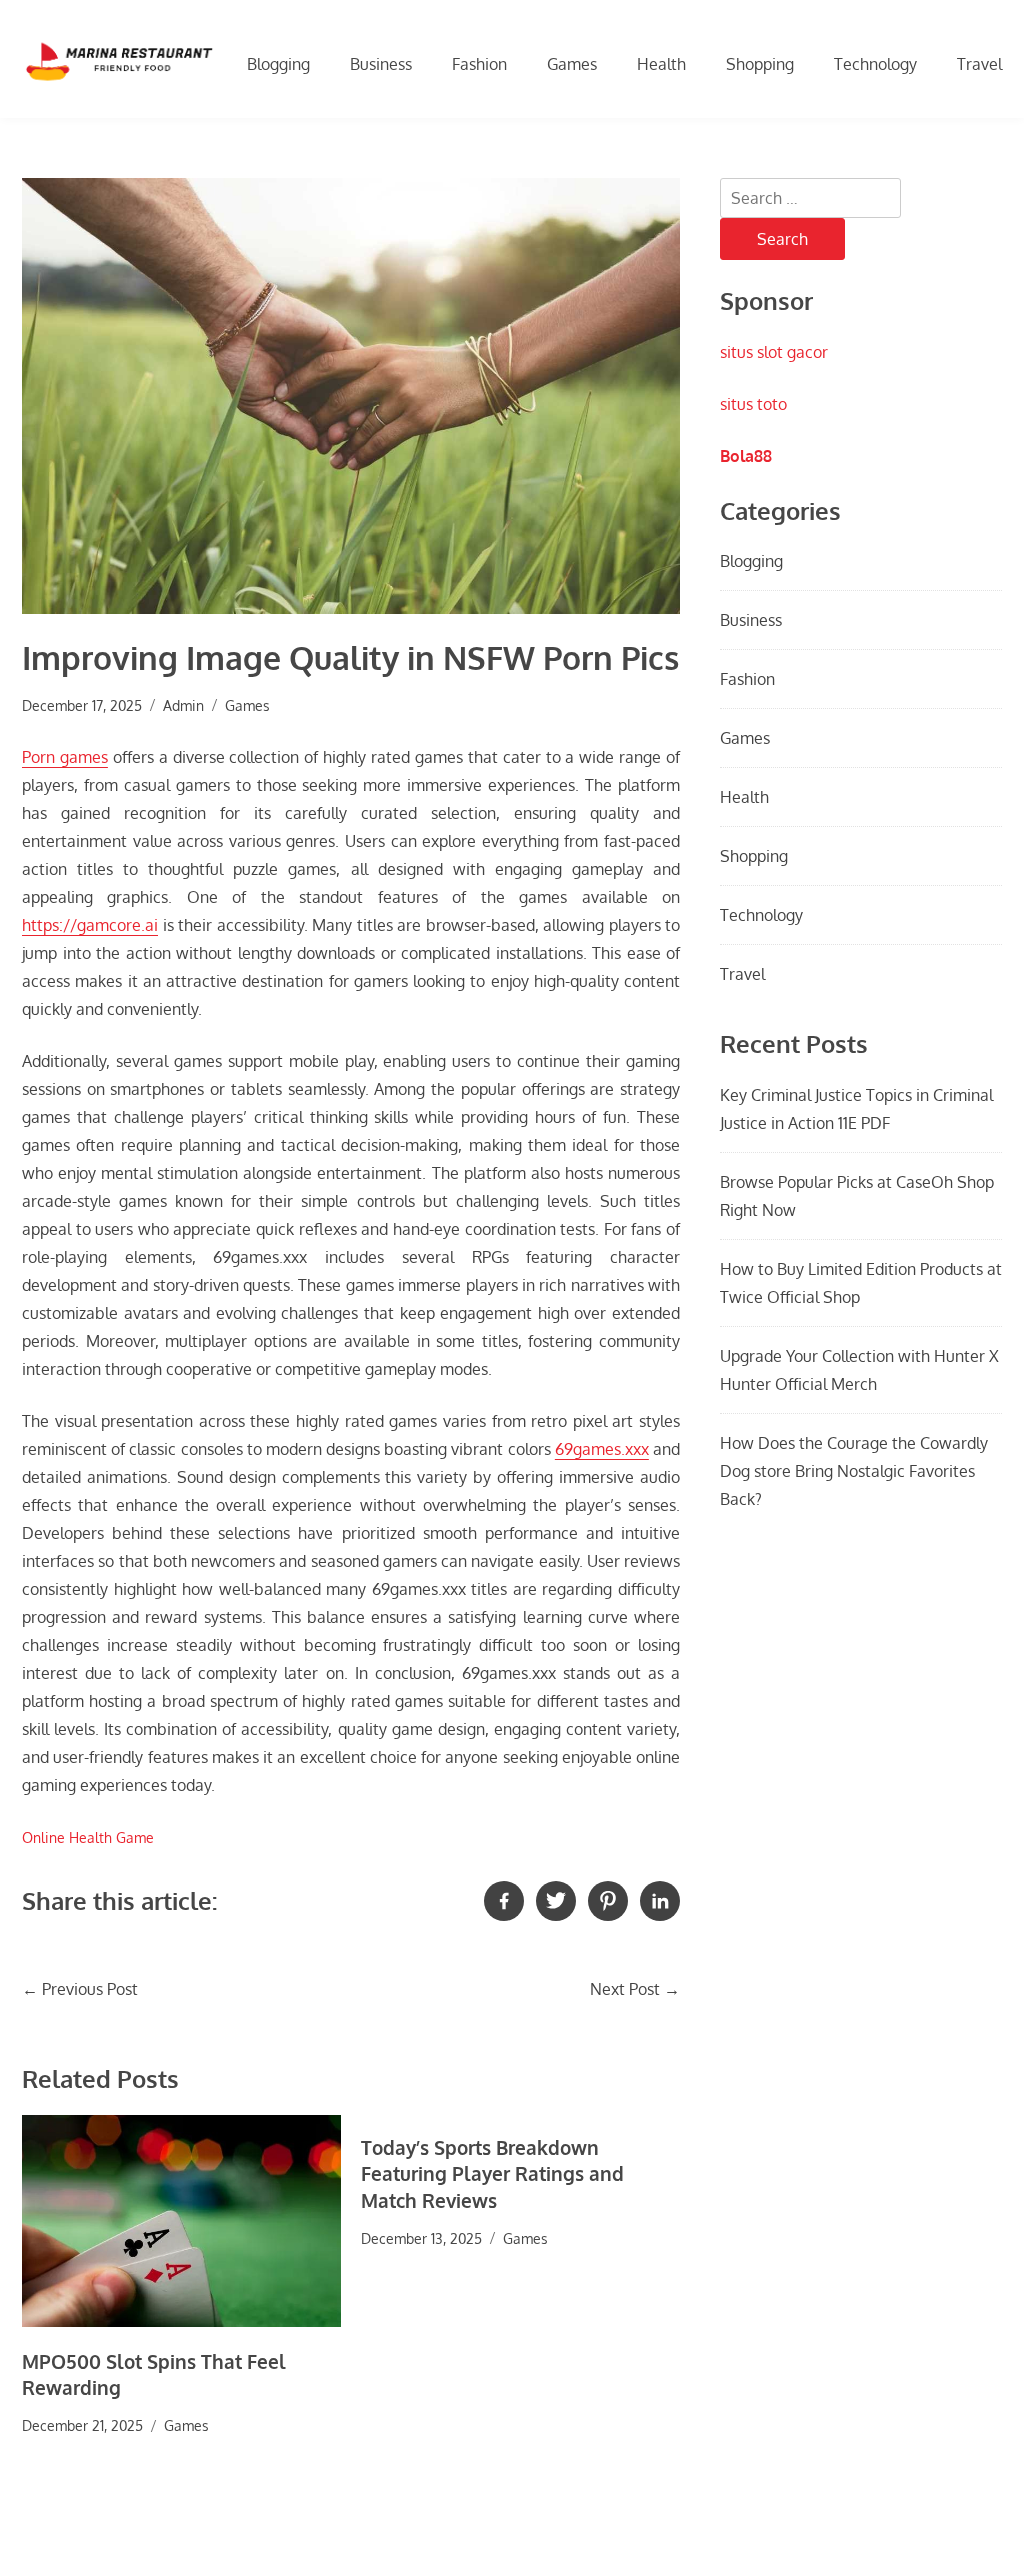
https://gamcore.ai (90, 925)
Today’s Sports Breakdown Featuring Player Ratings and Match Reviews (492, 2173)
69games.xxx (602, 1449)
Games (572, 64)
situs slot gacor (774, 352)
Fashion (479, 64)
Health (661, 64)
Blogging (278, 64)
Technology (875, 64)
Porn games (65, 757)
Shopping (760, 64)
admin (183, 705)
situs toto (753, 404)
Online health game (88, 1837)
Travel (979, 64)
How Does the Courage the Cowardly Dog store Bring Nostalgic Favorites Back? (854, 1471)
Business (381, 64)
